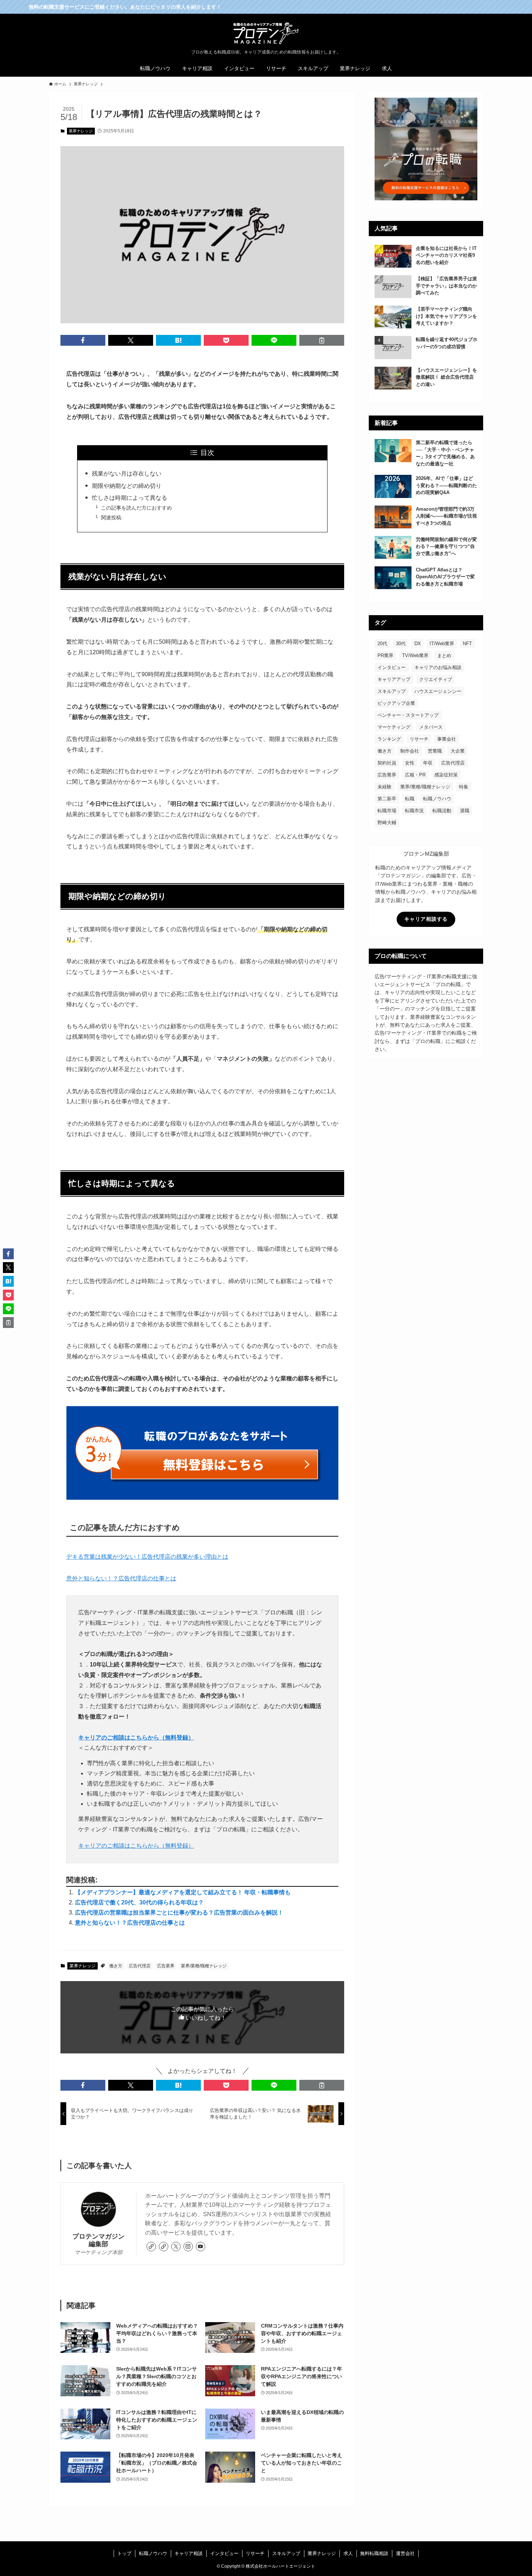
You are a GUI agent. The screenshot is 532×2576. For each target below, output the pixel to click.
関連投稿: (112, 518)
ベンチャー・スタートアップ (408, 715)
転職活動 (442, 811)
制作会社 (410, 751)
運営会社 (405, 2553)
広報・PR (415, 775)
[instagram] (188, 2247)
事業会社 (447, 739)
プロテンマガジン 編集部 (98, 2240)
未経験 (385, 787)
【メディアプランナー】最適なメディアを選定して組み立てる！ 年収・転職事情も (183, 1892)
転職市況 (414, 811)
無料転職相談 (374, 2553)
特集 (464, 787)
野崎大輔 (387, 823)
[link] (151, 2247)
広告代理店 (140, 1966)
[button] (83, 340)
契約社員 (387, 763)
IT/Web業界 (442, 644)
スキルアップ (392, 691)
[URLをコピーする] (322, 340)
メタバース (431, 727)
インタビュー (392, 667)
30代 (401, 644)
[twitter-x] (176, 2247)
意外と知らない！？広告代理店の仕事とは (121, 1578)
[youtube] (200, 2247)
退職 (465, 811)
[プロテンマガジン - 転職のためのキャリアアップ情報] (266, 33)
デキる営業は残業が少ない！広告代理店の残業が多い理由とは (147, 1557)
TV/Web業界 (415, 655)
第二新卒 (387, 799)
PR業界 (385, 655)
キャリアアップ (394, 679)
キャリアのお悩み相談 (438, 667)
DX (418, 644)
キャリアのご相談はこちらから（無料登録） (136, 1738)
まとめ (444, 655)
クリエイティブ (436, 679)
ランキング (389, 739)
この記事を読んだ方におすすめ (136, 508)
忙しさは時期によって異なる (130, 498)
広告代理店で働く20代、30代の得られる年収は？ (139, 1902)
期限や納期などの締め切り (127, 486)
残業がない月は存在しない (127, 474)
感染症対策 (446, 775)
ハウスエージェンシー (438, 691)
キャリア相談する (426, 919)
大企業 (458, 751)
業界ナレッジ (81, 131)
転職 (410, 799)
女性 (410, 763)
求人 (348, 2553)
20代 (382, 644)
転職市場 (387, 811)
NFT (467, 644)
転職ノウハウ (437, 799)
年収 (428, 763)
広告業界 (166, 1966)
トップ (124, 2553)
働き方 (116, 1966)
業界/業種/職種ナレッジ (204, 1966)
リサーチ (419, 739)
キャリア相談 (189, 2553)
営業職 (435, 751)
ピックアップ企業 (396, 703)
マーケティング (394, 727)
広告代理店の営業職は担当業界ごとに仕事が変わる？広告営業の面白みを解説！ (179, 1913)
